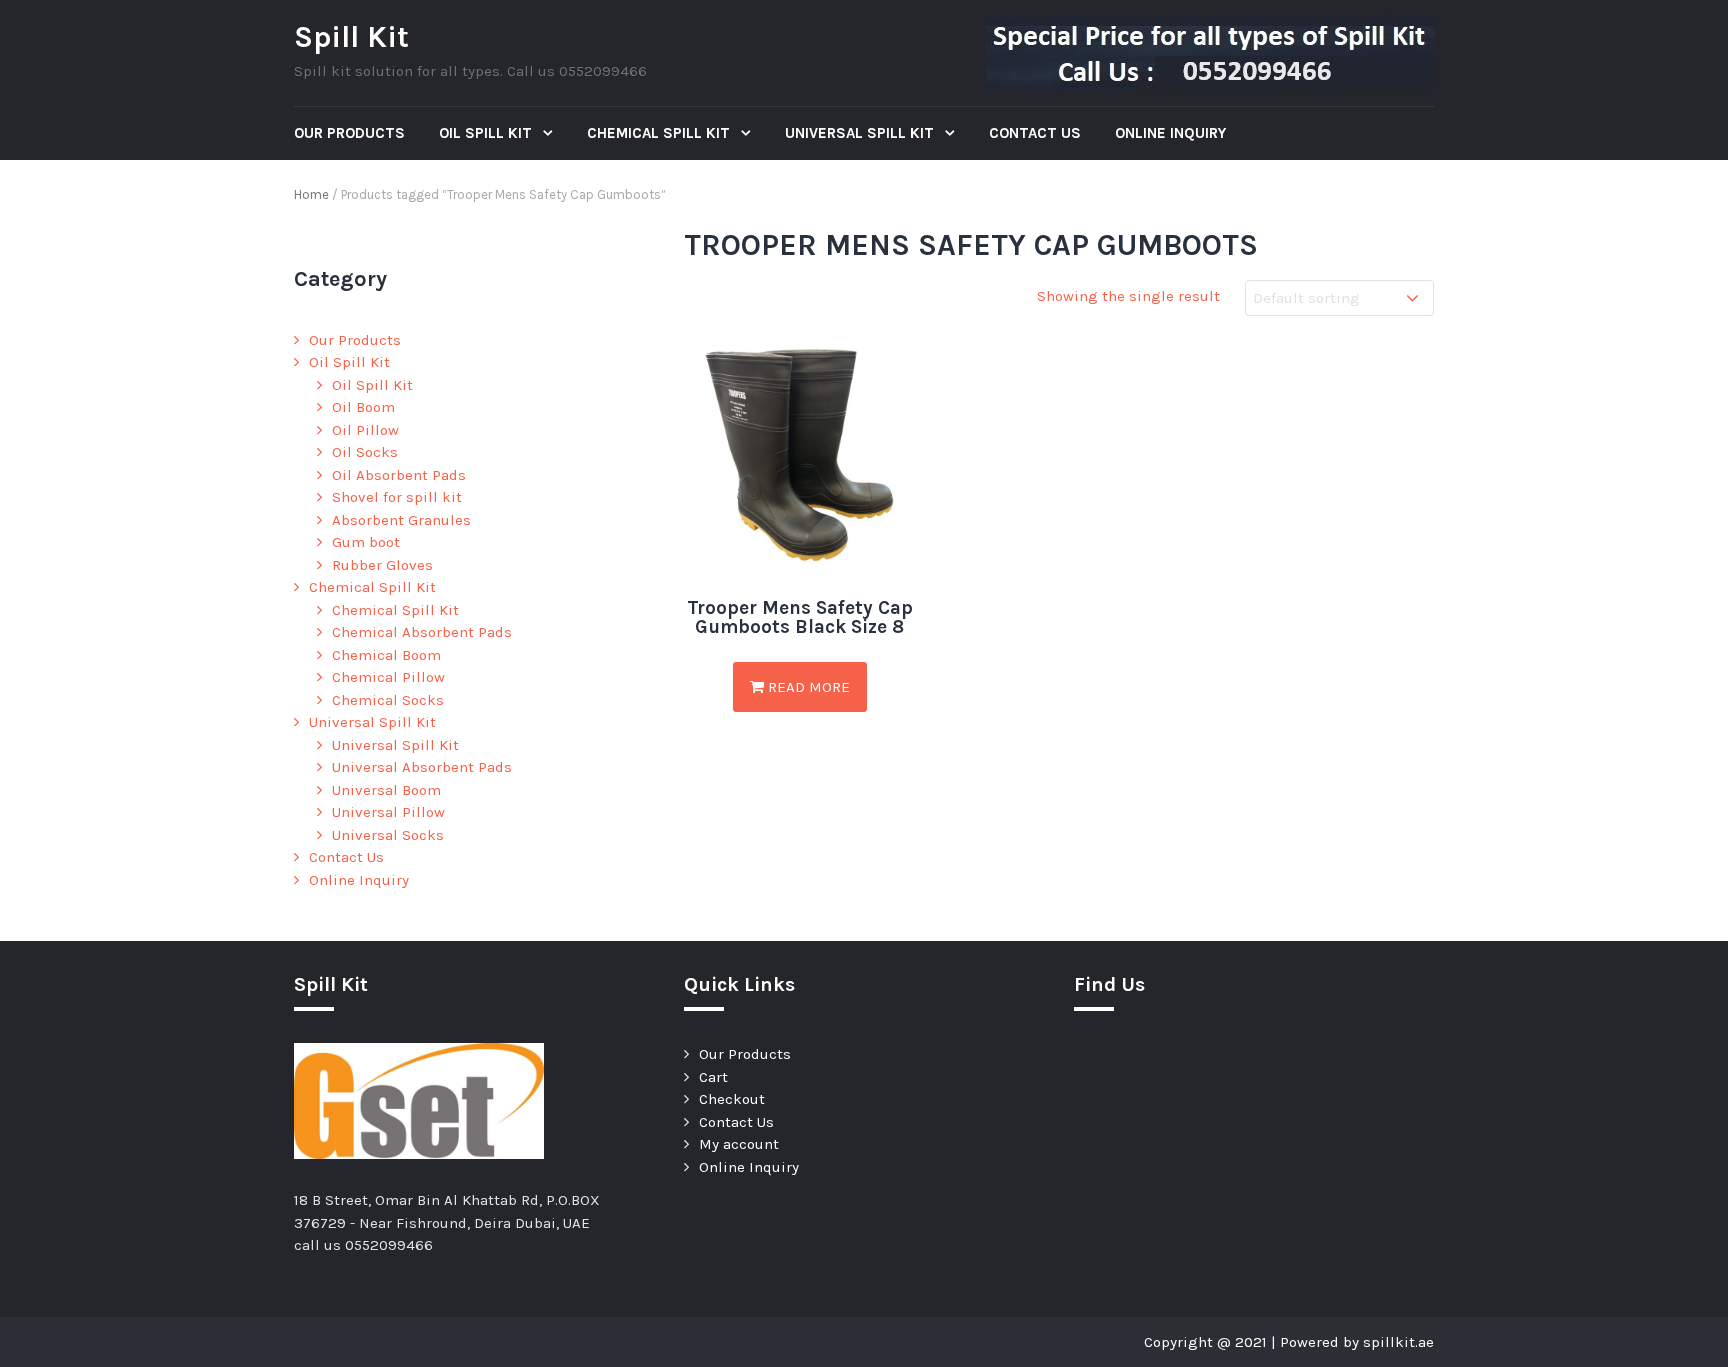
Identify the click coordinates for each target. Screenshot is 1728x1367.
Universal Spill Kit (861, 133)
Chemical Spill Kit (660, 133)
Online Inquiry (1170, 133)
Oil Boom (363, 407)
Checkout (732, 1099)
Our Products (349, 133)
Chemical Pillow (388, 677)
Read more (807, 687)
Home (311, 194)
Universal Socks (388, 835)
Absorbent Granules (401, 520)
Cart (713, 1077)
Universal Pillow (388, 812)
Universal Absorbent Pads (422, 767)
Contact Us (1035, 133)
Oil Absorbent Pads (399, 475)
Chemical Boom (386, 655)
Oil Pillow (365, 430)
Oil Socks (365, 452)
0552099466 (389, 1245)
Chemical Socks (388, 700)
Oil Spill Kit (487, 133)
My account (739, 1144)
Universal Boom (386, 790)
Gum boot (366, 542)
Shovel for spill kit (397, 497)
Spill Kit (351, 37)
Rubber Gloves (382, 565)
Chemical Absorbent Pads (422, 632)
